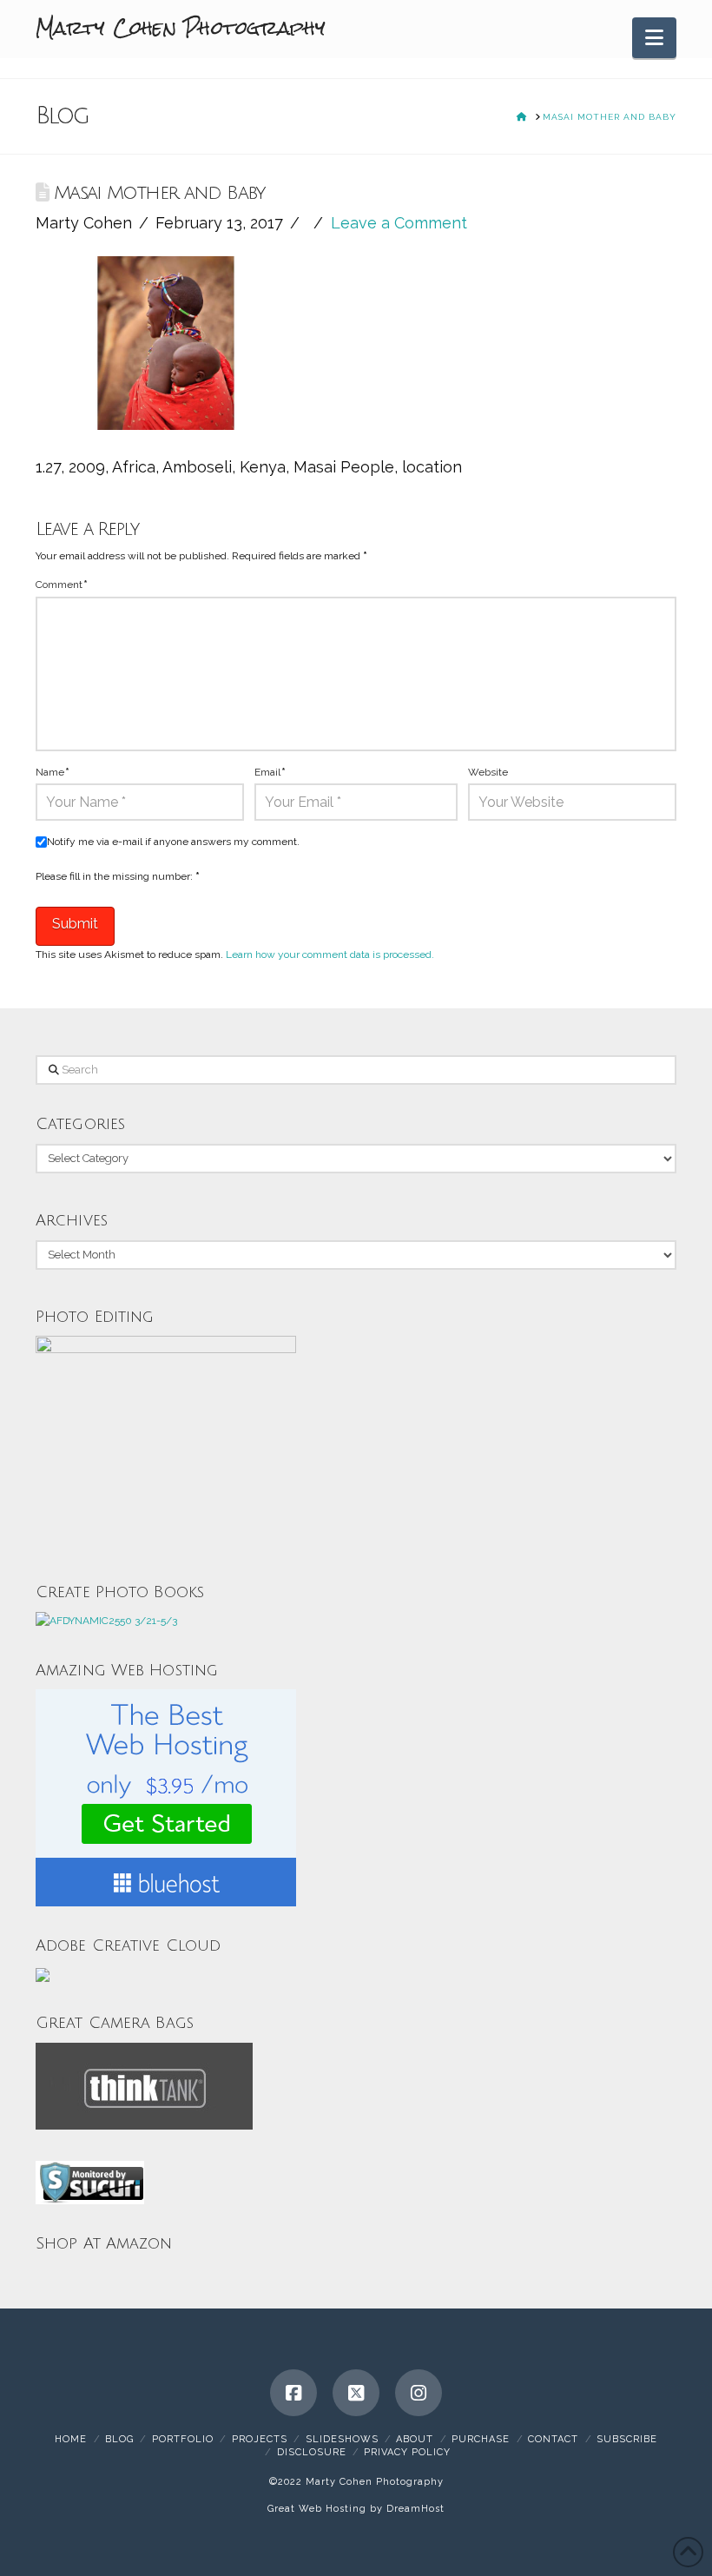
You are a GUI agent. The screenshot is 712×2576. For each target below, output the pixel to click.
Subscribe (627, 2439)
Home (71, 2439)
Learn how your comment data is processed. (330, 954)
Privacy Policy (407, 2452)
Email (270, 772)
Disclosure (312, 2452)
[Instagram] (419, 2393)
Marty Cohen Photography (181, 28)
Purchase (481, 2439)
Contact (553, 2439)
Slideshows (342, 2439)
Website (488, 772)
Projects (260, 2439)
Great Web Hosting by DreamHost (356, 2509)
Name (53, 772)
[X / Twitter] (356, 2393)
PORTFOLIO (183, 2439)
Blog (119, 2439)
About (415, 2439)
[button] (654, 38)
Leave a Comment (399, 223)
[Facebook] (293, 2393)
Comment (62, 585)
